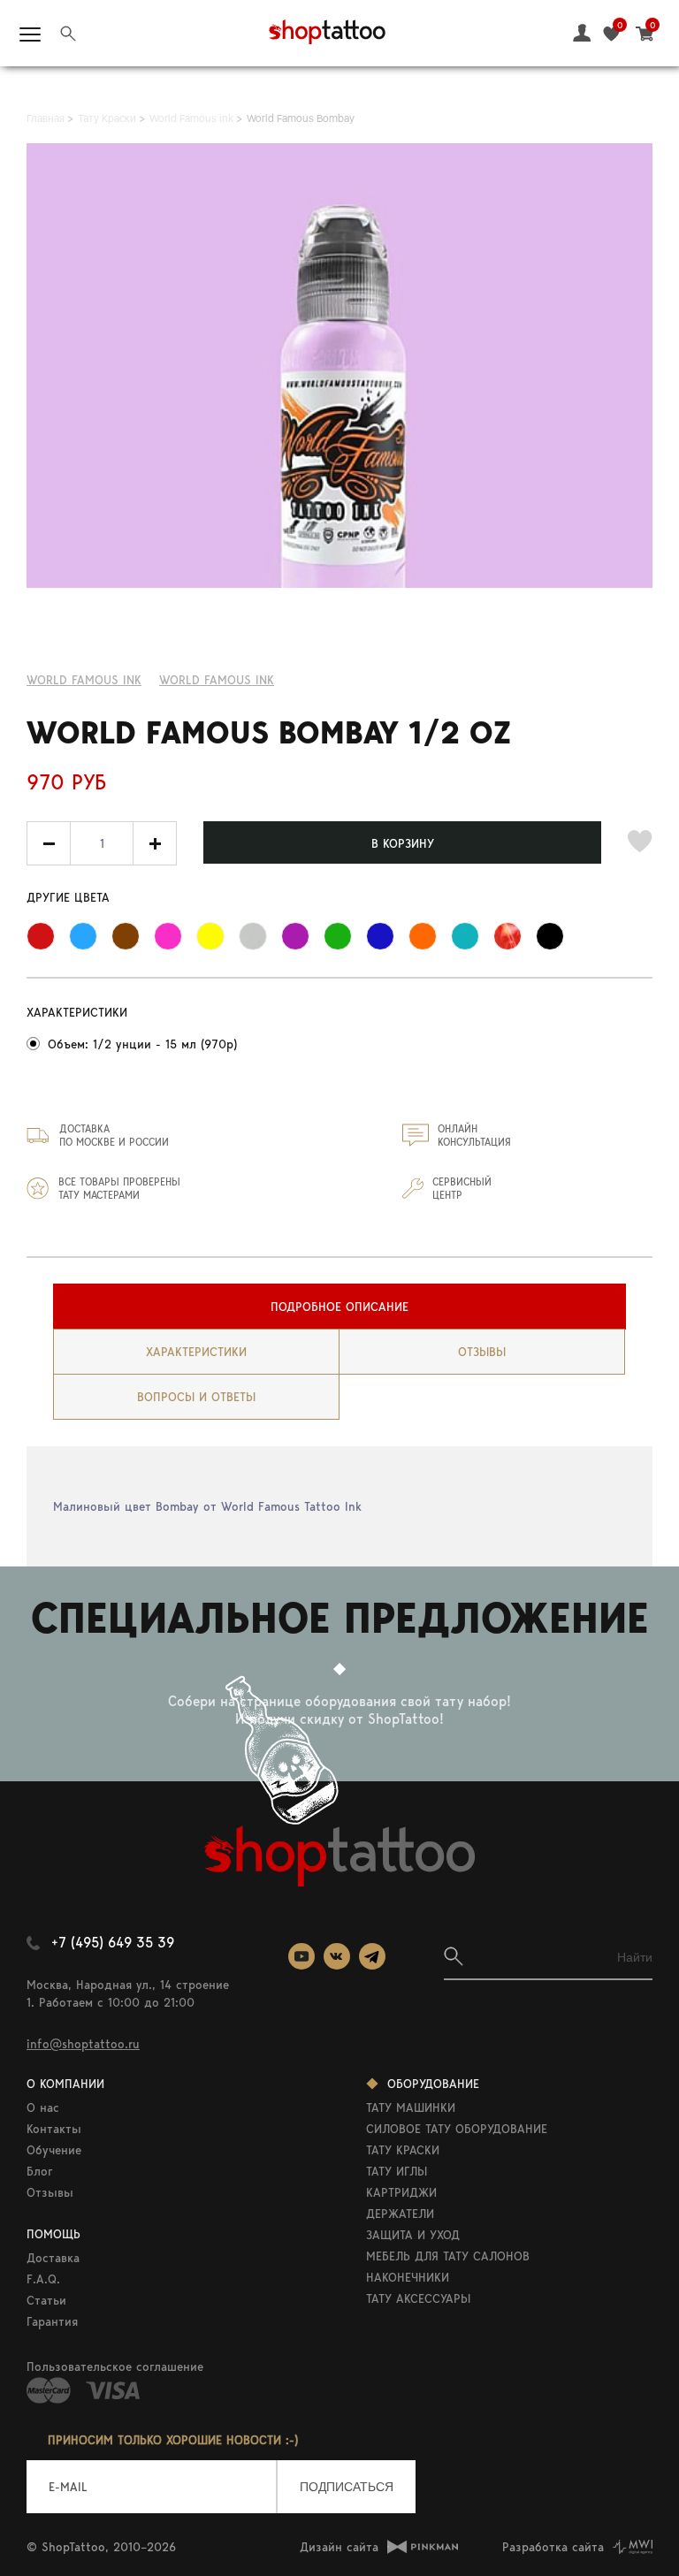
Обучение (54, 2150)
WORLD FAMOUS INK (217, 680)
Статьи (46, 2300)
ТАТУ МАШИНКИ (411, 2107)
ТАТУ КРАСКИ (403, 2150)
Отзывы (50, 2192)
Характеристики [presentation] (196, 1352)
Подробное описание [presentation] (339, 1307)
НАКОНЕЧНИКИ (408, 2277)
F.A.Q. (43, 2279)
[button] (155, 843)
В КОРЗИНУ (403, 843)
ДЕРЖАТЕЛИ (400, 2214)
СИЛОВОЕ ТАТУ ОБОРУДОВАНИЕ (457, 2129)
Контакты (54, 2129)
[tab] (339, 1307)
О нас (43, 2107)
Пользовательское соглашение (115, 2366)
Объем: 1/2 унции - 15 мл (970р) (142, 1044)
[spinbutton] (102, 843)
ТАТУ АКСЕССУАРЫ (418, 2298)
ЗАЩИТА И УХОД (413, 2235)
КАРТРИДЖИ (401, 2192)
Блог (40, 2171)
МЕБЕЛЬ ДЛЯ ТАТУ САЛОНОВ (448, 2256)
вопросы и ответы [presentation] (196, 1397)
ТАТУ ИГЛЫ (397, 2171)
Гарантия (52, 2321)
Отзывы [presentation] (482, 1352)
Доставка (53, 2258)
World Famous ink (84, 680)
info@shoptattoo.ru (83, 2044)
